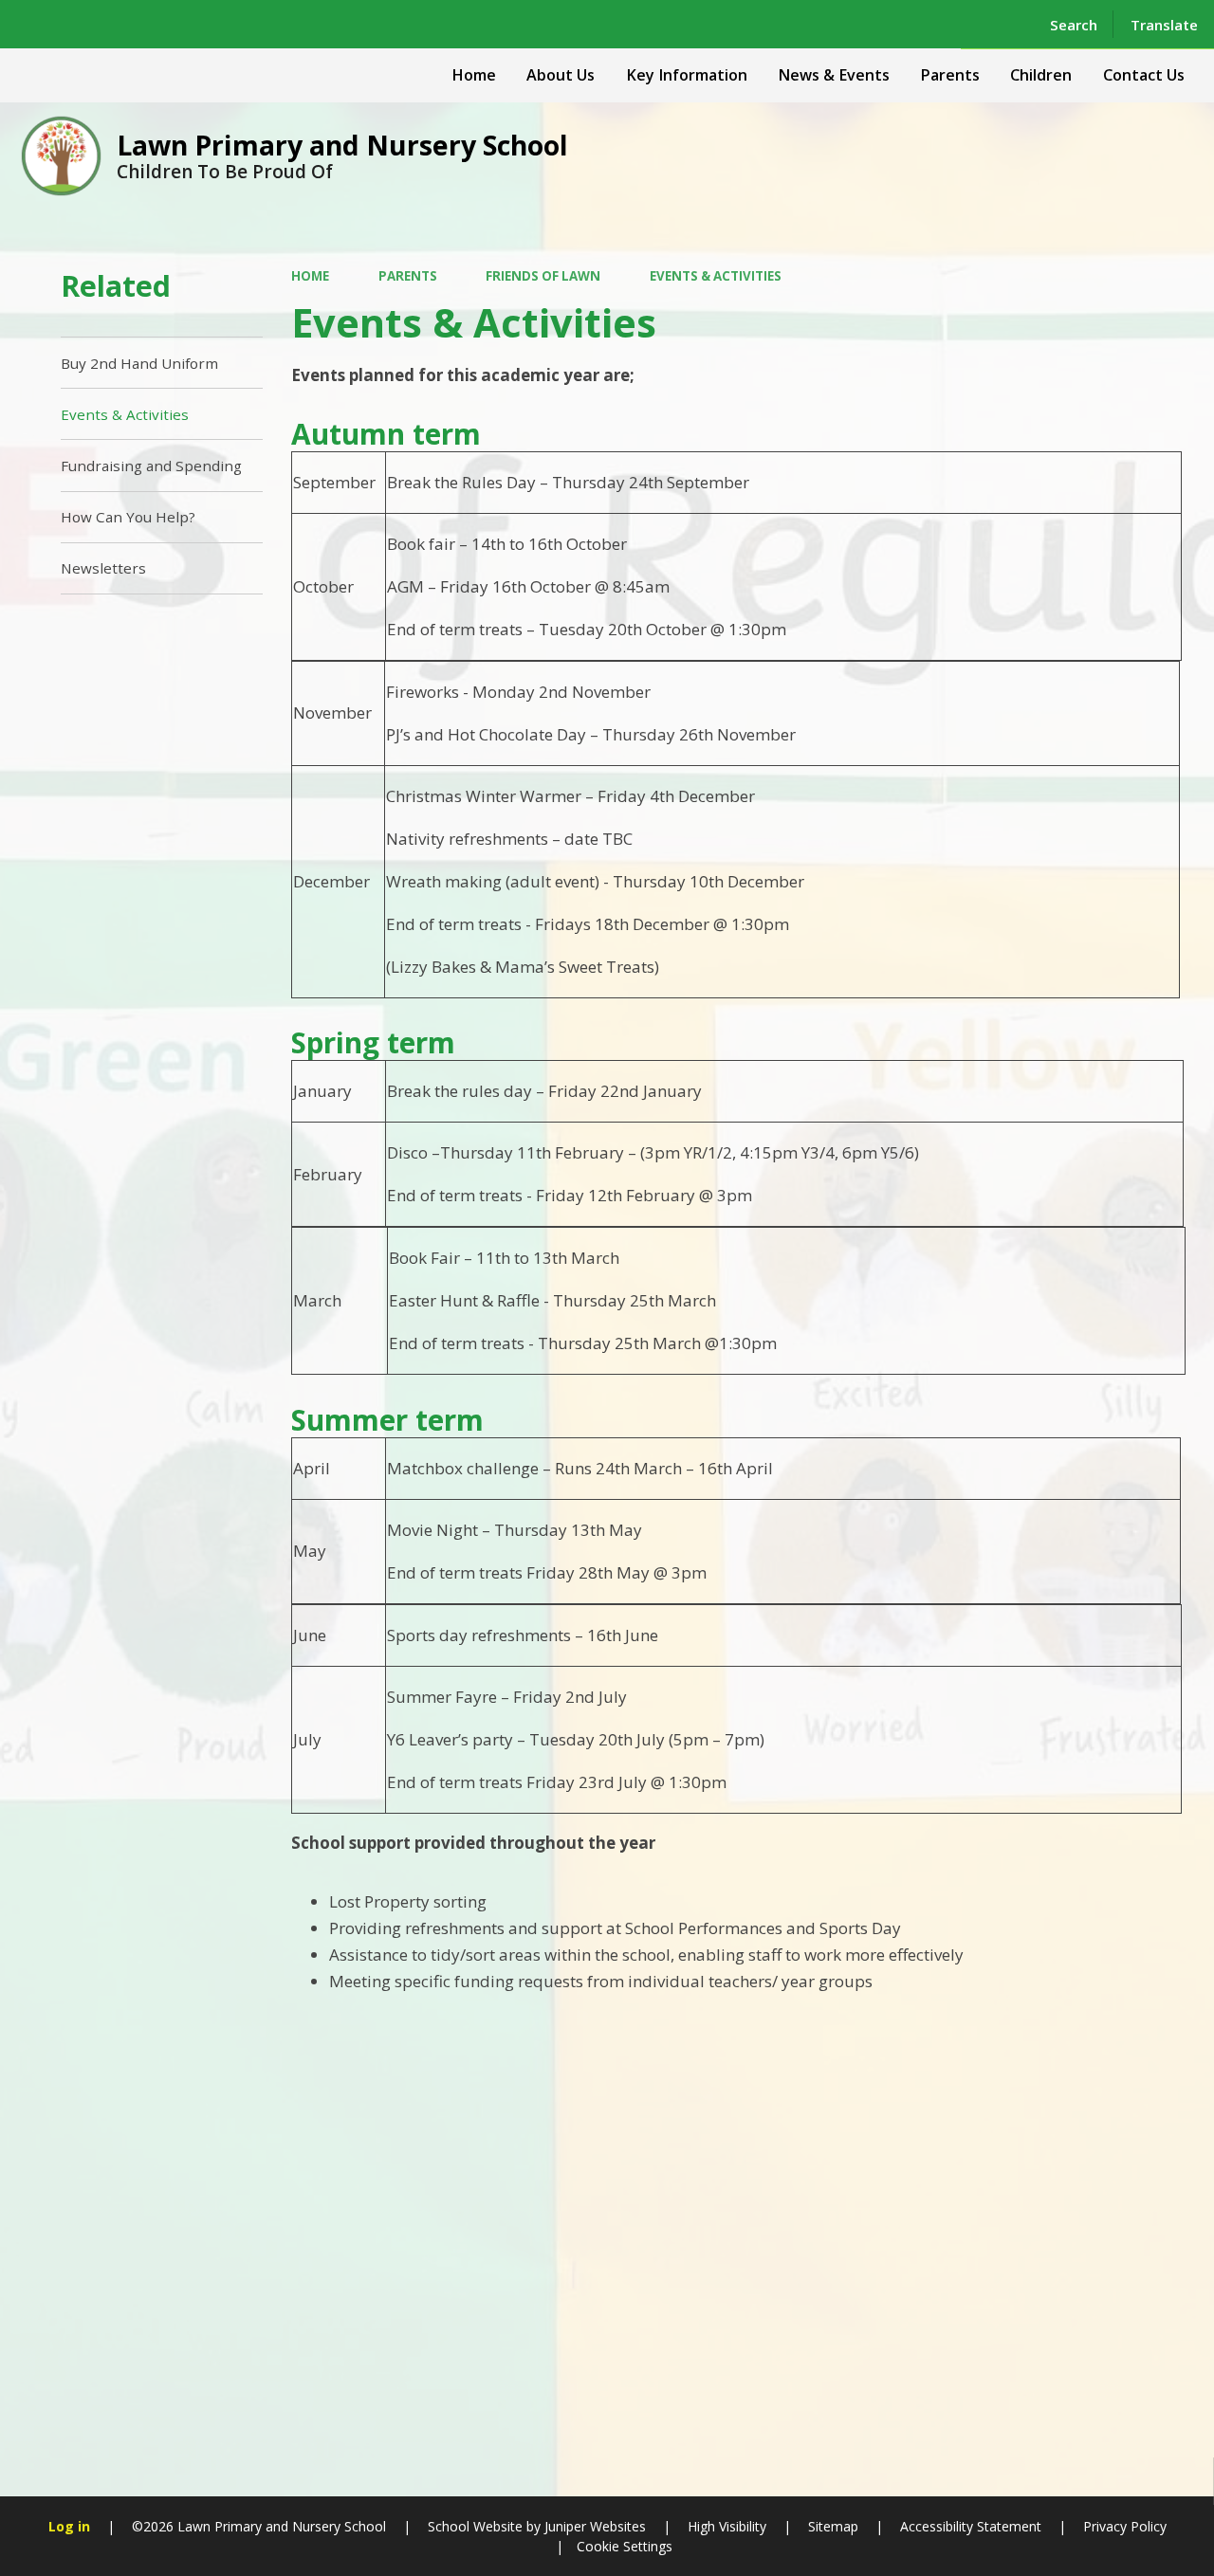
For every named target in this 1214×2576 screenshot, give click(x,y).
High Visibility (727, 2526)
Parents (408, 276)
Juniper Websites (593, 2526)
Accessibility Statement (971, 2526)
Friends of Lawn (543, 276)
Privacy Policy (1125, 2526)
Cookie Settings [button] (625, 2546)
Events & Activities (716, 276)
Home (310, 276)
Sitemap (833, 2526)
